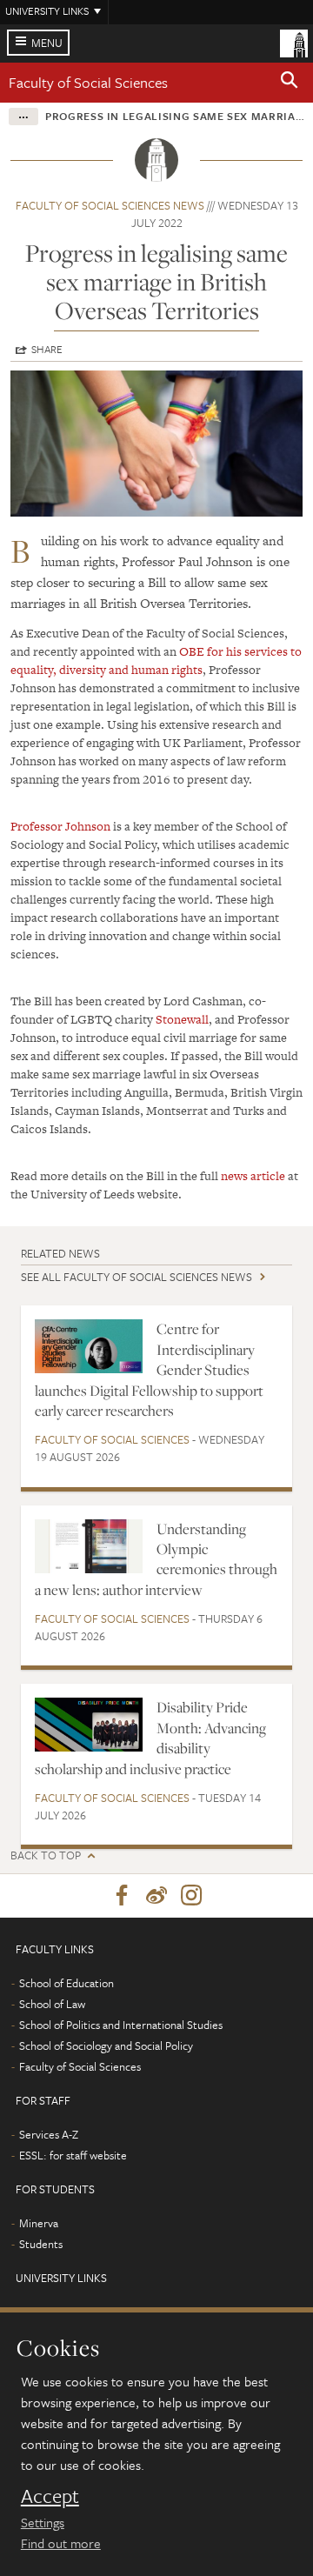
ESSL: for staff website (73, 2155)
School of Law (52, 2004)
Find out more (61, 2543)
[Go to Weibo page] (156, 1896)
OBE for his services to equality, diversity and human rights (156, 661)
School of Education (67, 1983)
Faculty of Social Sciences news (110, 205)
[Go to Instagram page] (191, 1896)
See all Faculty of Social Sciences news (137, 1277)
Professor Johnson (60, 826)
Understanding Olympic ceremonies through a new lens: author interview (156, 1559)
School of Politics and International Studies (121, 2025)
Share (47, 349)
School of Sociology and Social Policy (106, 2045)
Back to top (46, 1855)
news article (253, 1176)
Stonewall (182, 1019)
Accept (50, 2496)
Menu (47, 43)
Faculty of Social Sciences (88, 82)
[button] (290, 83)
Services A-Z (49, 2134)
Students (41, 2244)
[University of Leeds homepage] (294, 42)
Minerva (39, 2223)
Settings (43, 2522)
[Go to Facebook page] (122, 1896)
